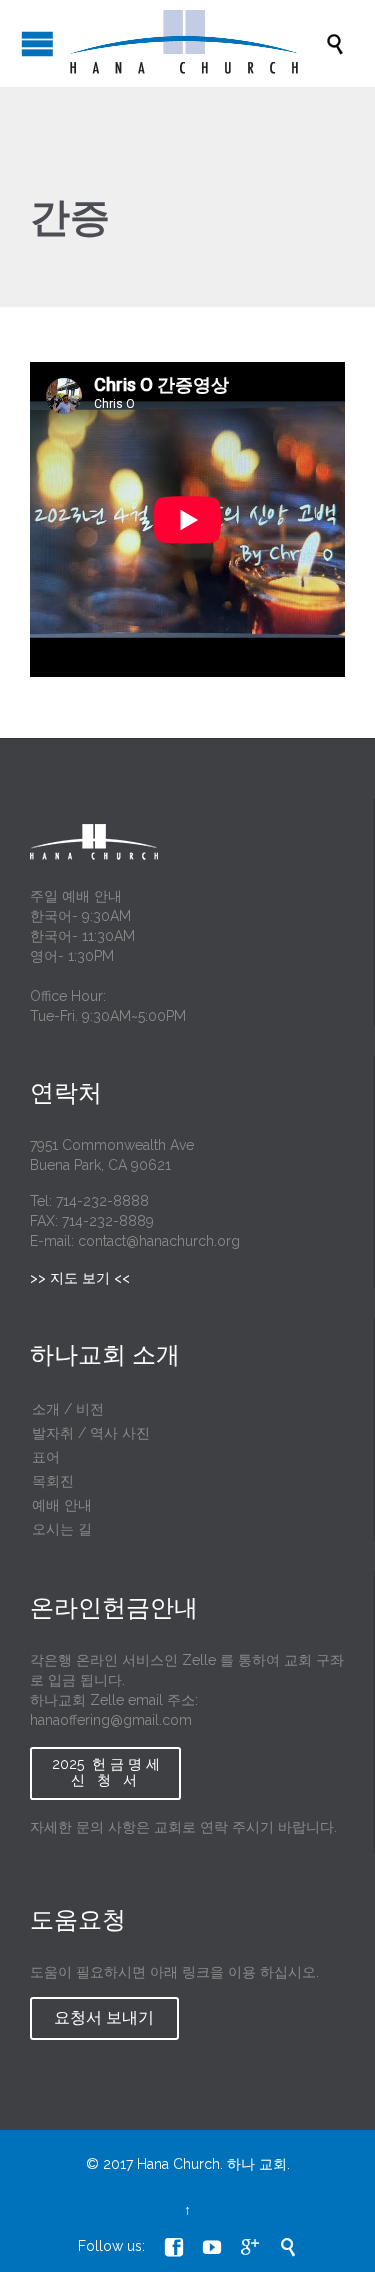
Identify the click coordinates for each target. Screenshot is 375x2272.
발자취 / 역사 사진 (91, 1433)
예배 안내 (62, 1505)
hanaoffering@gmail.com (111, 1720)
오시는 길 (62, 1529)
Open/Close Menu (37, 43)
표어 (46, 1457)
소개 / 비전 (68, 1409)
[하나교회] (197, 43)
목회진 (53, 1481)
